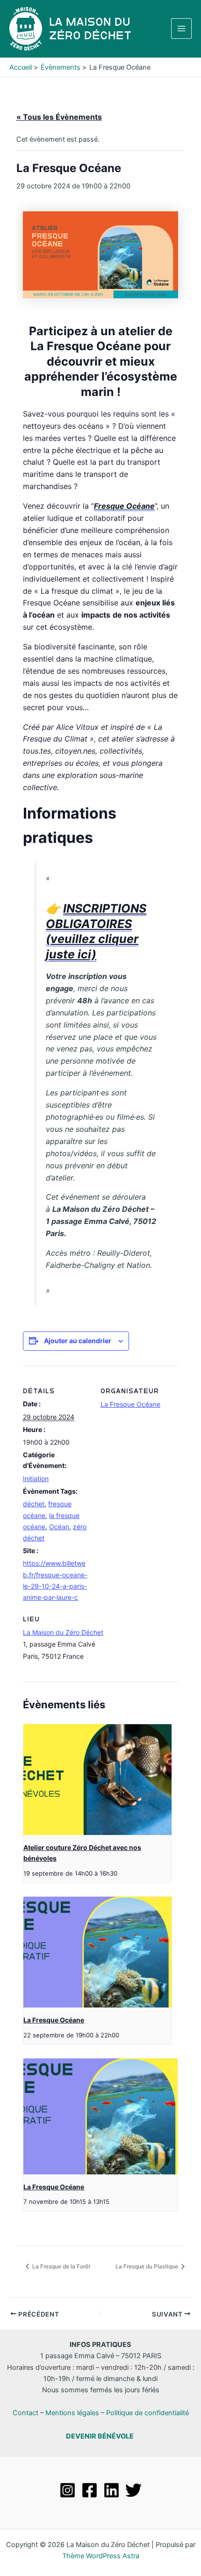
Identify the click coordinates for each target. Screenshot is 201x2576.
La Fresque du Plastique (147, 2266)
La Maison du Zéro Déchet (63, 1632)
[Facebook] (90, 2490)
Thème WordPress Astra (101, 2556)
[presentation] (97, 1780)
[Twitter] (133, 2490)
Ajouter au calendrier (78, 1341)
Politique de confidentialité (147, 2413)
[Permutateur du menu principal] (181, 29)
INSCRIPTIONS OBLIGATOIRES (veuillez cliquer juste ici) (96, 931)
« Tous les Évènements (59, 117)
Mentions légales (72, 2413)
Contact (25, 2413)
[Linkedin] (111, 2490)
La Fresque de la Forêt (61, 2266)
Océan (59, 1527)
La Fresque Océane (130, 1404)
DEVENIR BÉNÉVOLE (100, 2436)
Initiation (36, 1479)
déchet (34, 1504)
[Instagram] (68, 2490)
